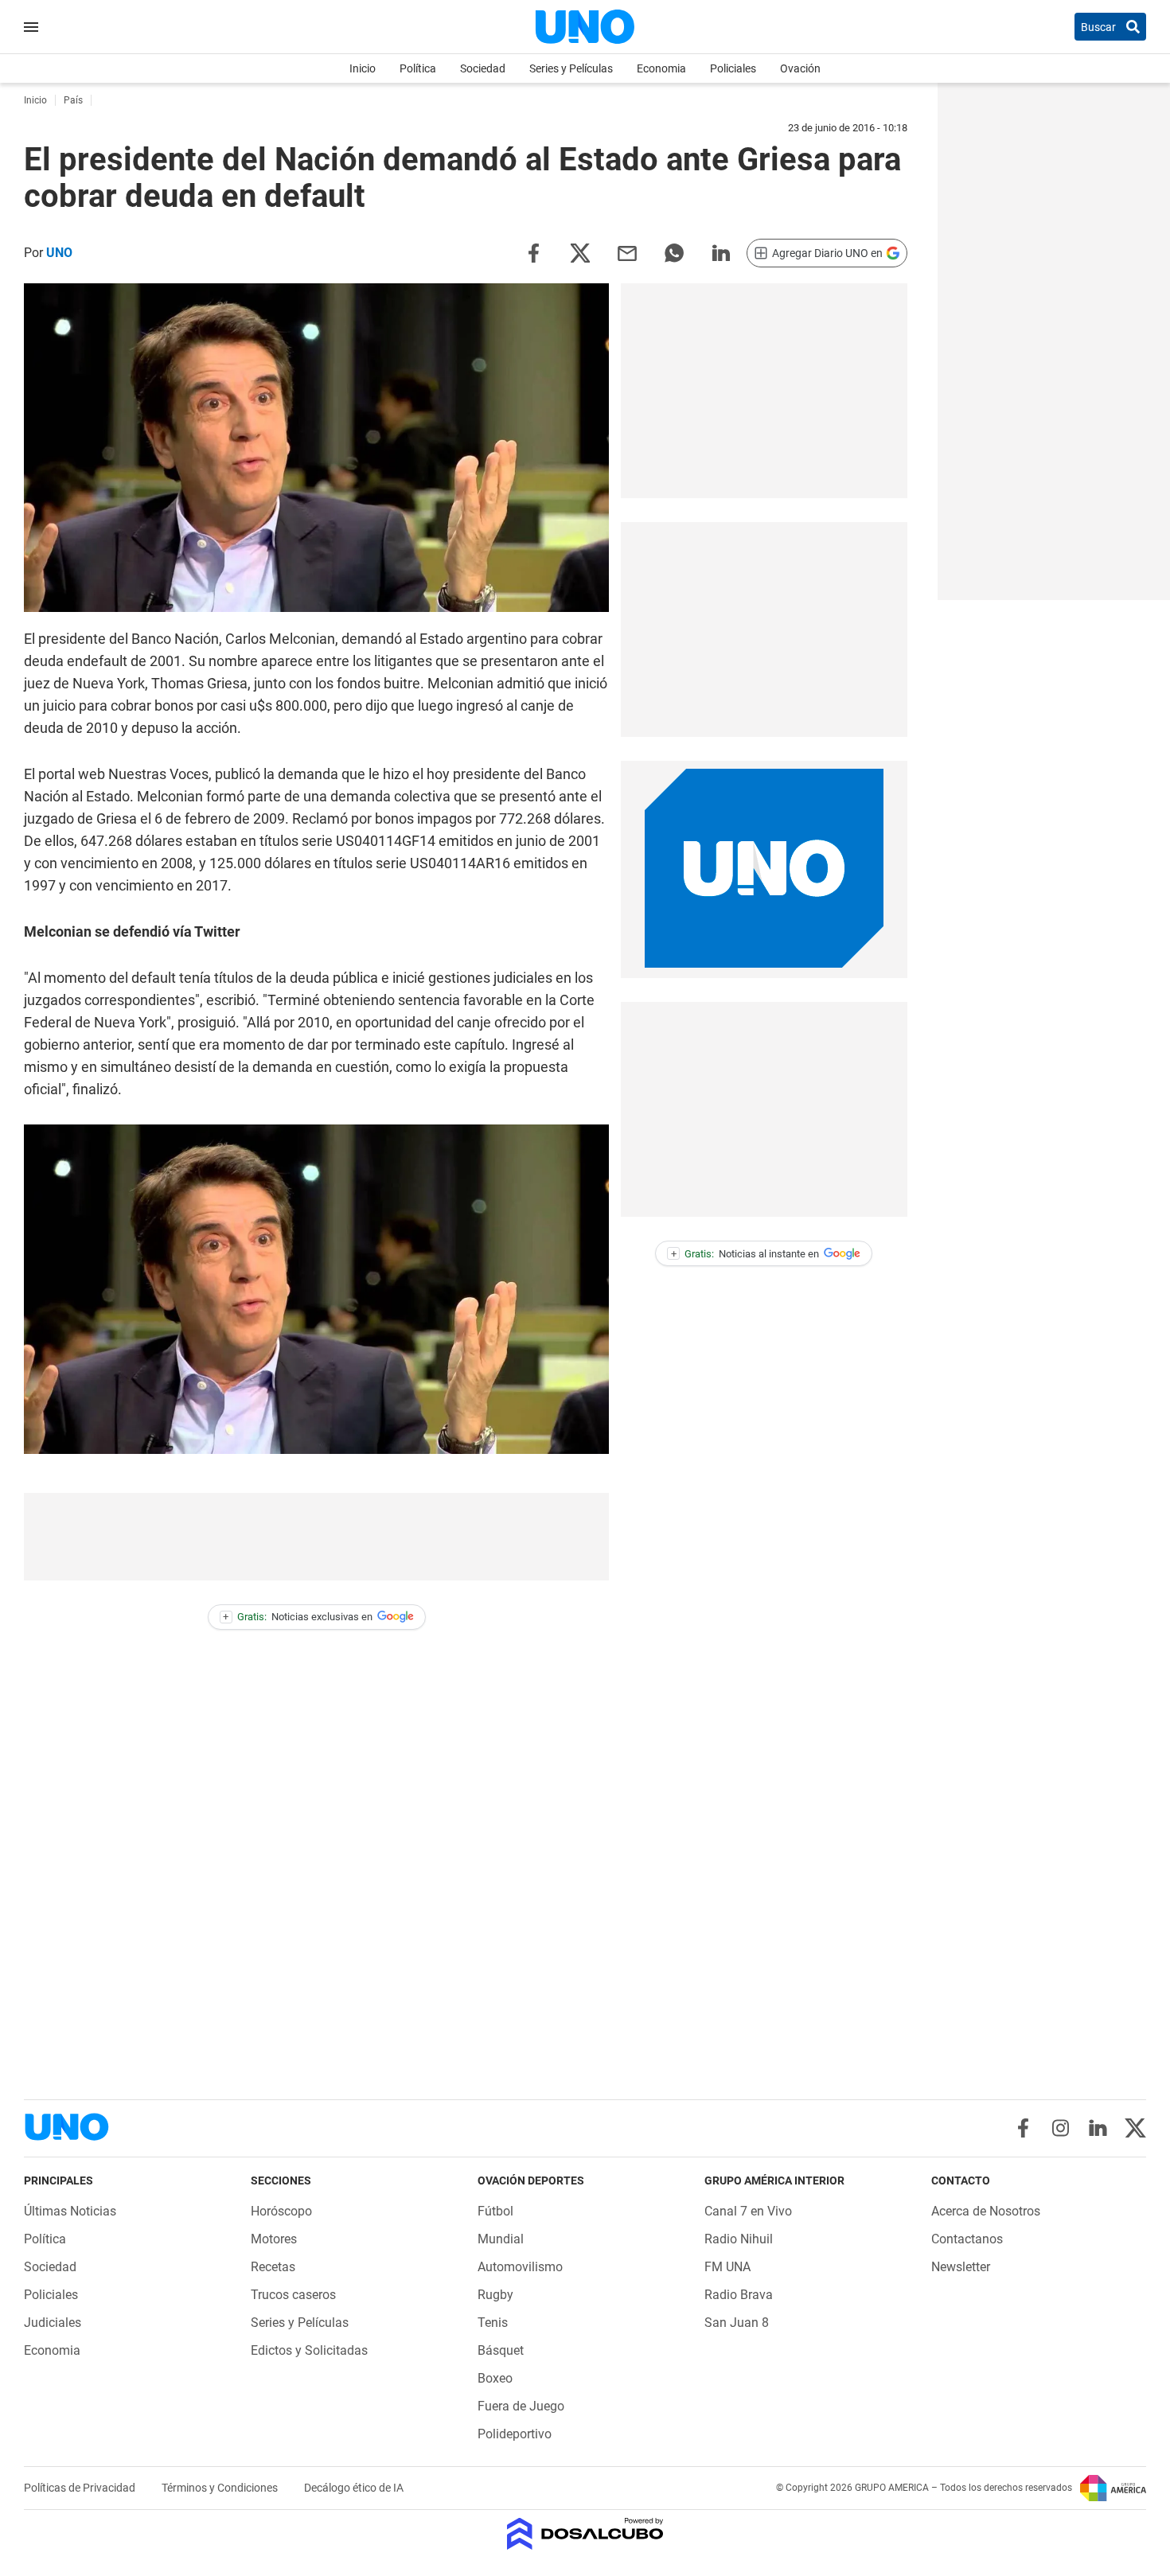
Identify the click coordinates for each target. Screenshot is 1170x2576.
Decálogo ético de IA (354, 2488)
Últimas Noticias (70, 2211)
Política (418, 68)
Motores (274, 2239)
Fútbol (495, 2211)
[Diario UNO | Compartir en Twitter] (580, 252)
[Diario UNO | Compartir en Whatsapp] (674, 252)
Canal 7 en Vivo (748, 2211)
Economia (661, 68)
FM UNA (727, 2267)
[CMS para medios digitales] (585, 2535)
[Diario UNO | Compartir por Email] (627, 252)
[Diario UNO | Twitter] (1135, 2128)
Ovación (800, 68)
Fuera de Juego (521, 2406)
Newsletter (961, 2267)
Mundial (501, 2239)
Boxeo (495, 2378)
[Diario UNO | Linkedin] (1098, 2128)
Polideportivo (515, 2434)
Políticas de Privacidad (81, 2488)
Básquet (501, 2350)
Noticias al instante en (745, 1254)
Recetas (273, 2267)
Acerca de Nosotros (986, 2211)
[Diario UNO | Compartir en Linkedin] (721, 252)
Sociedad (483, 68)
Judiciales (53, 2323)
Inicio (363, 68)
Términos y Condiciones (221, 2488)
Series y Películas (571, 68)
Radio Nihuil (739, 2239)
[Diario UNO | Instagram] (1061, 2128)
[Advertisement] (317, 1537)
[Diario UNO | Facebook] (1023, 2128)
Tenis (493, 2323)
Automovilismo (520, 2267)
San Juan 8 (737, 2323)
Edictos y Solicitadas (309, 2350)
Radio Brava (739, 2295)
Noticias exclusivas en (298, 1617)
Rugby (495, 2295)
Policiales (733, 68)
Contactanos (967, 2239)
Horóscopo (281, 2211)
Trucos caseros (293, 2295)
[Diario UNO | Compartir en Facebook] (533, 252)
